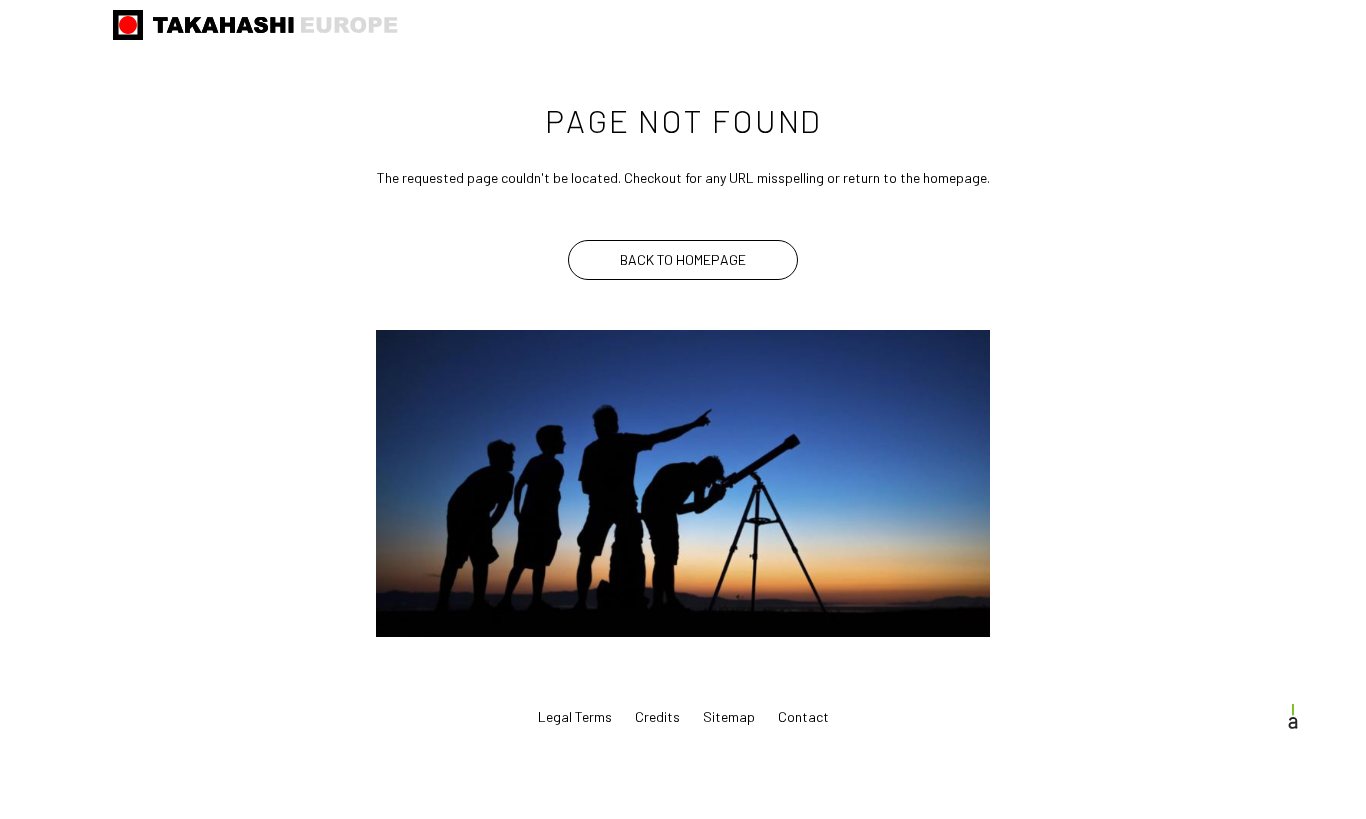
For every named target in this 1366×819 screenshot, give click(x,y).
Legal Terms (575, 716)
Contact (803, 716)
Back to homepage (683, 259)
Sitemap (729, 716)
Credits (657, 716)
